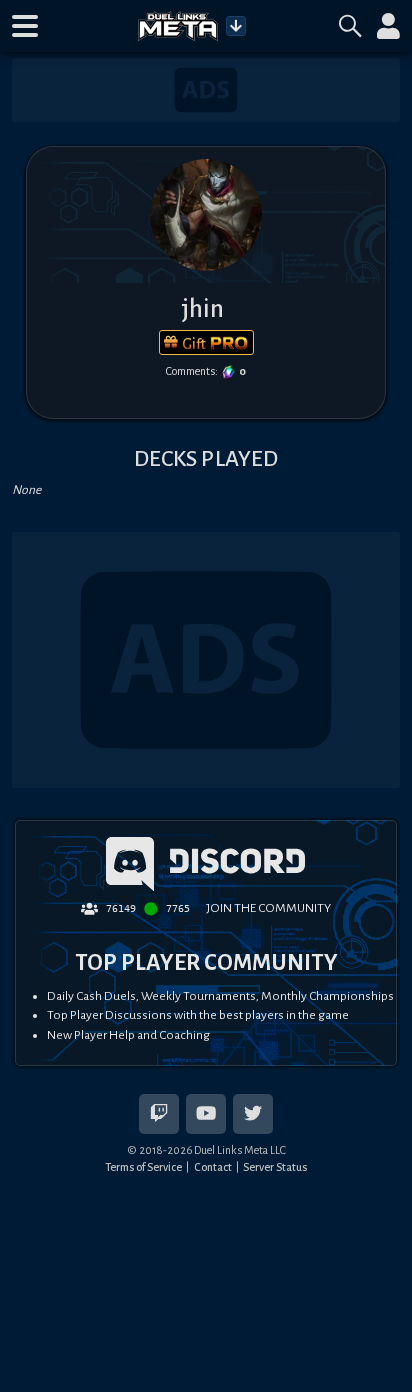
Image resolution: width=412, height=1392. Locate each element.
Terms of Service (143, 1167)
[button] (25, 26)
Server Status (275, 1167)
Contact (213, 1167)
